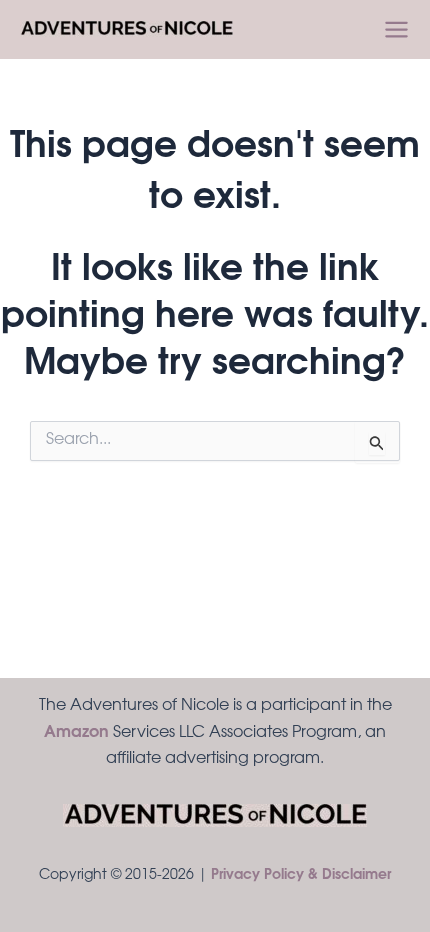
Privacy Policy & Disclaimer (301, 876)
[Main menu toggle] (396, 29)
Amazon (76, 733)
